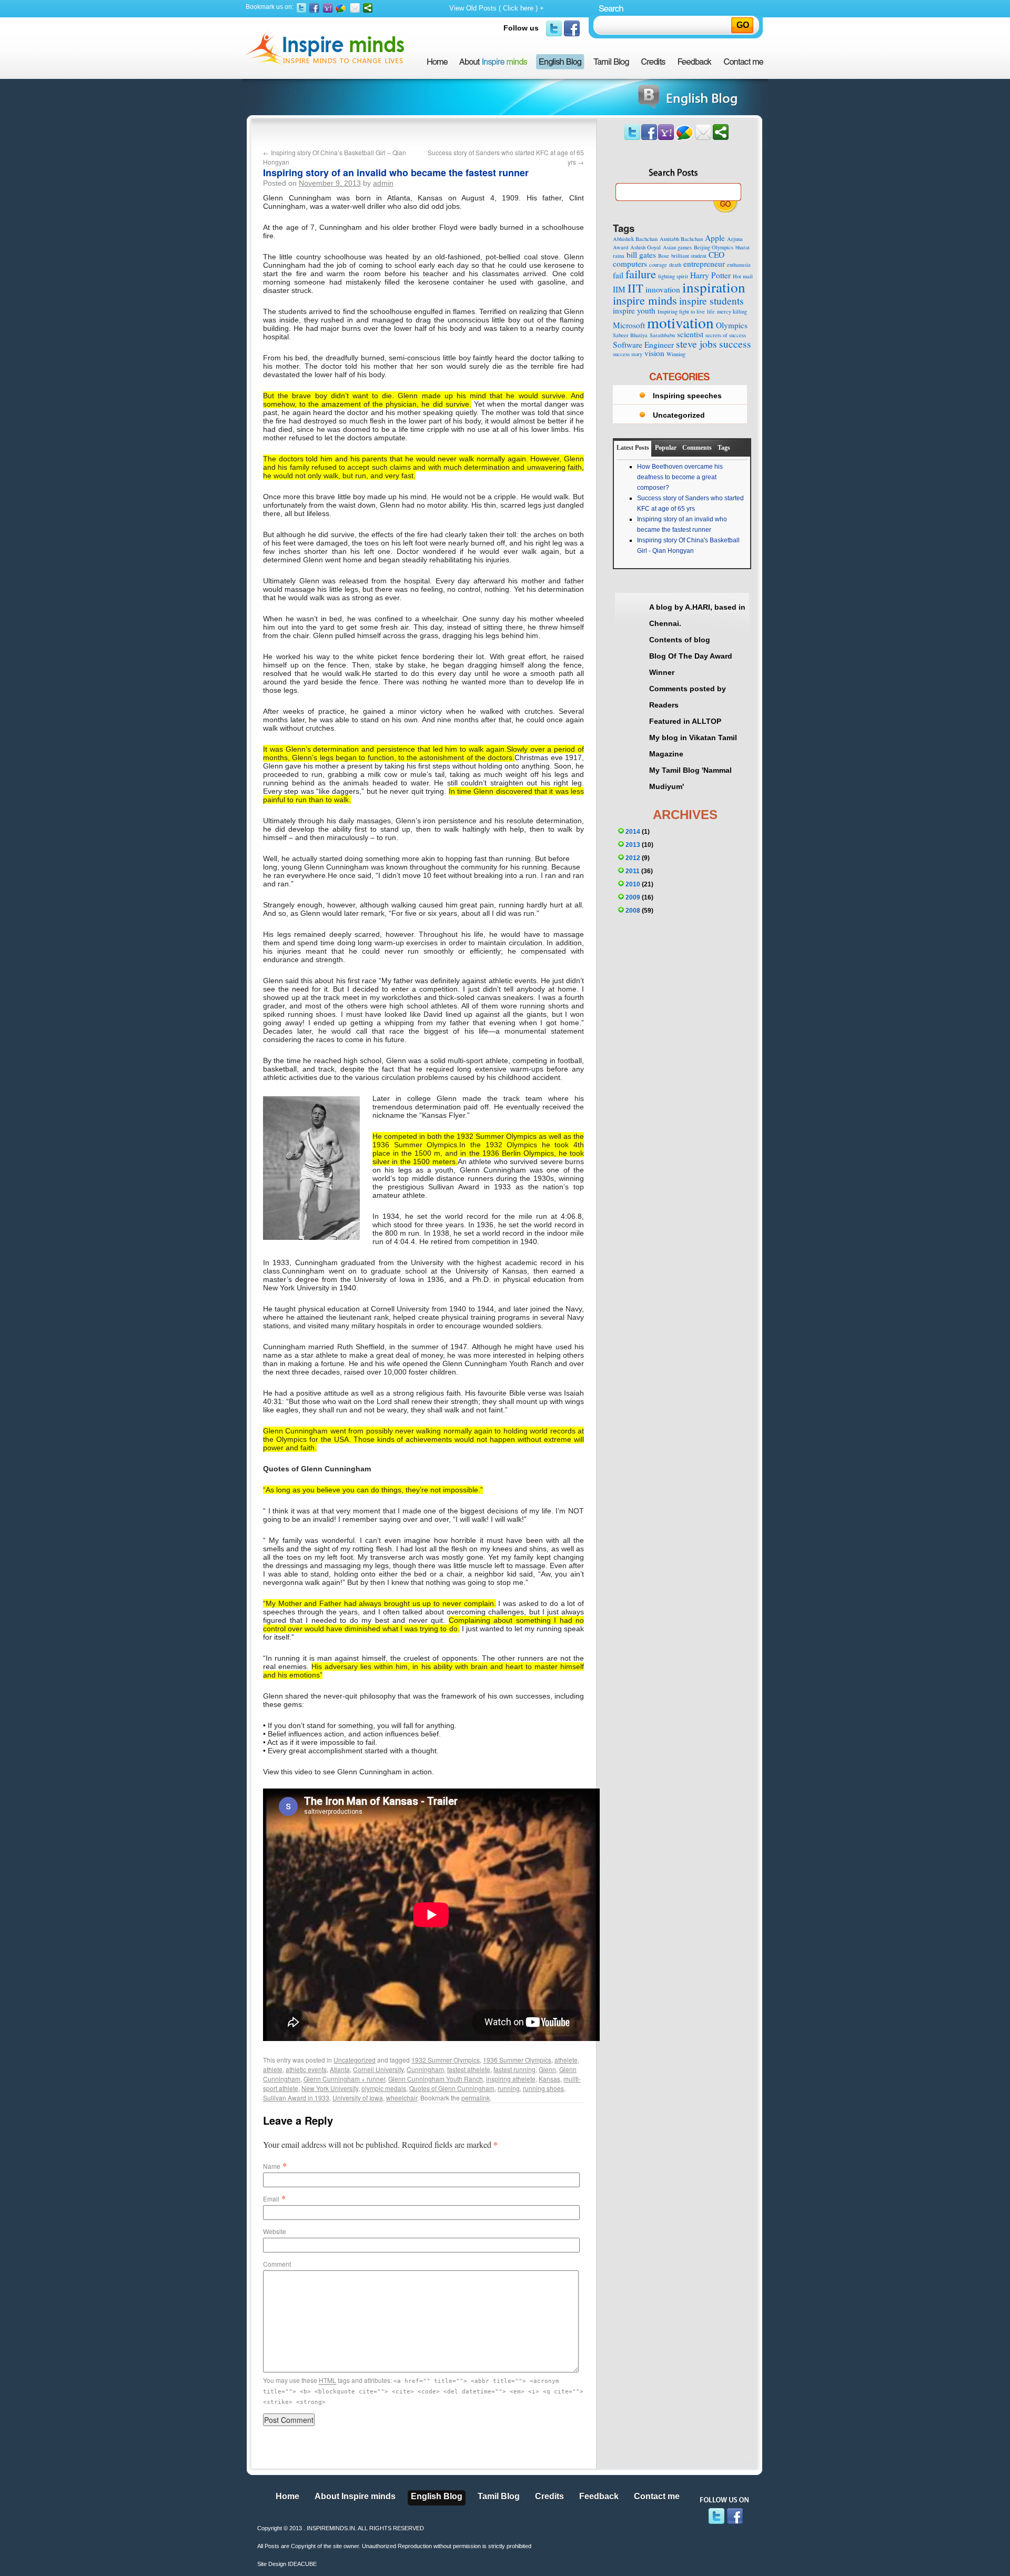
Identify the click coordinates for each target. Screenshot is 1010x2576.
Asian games (677, 247)
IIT (635, 288)
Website (275, 2231)
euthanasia (739, 265)
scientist (690, 334)
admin (383, 183)
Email (271, 2199)
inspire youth (634, 310)
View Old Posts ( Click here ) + (497, 8)
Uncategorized (355, 2060)
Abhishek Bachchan (635, 239)
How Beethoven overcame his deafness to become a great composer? (680, 477)
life (711, 311)
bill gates (641, 255)
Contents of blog (680, 640)
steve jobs (696, 344)
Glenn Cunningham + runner (344, 2079)
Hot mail (743, 276)
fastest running (514, 2069)
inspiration (714, 287)
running (509, 2088)
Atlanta (340, 2069)
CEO (716, 255)
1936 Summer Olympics (517, 2060)
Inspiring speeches (687, 396)
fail (618, 275)
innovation (663, 289)
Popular (666, 448)
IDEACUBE (302, 2564)
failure (641, 274)
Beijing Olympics (714, 247)
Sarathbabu (662, 335)
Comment (277, 2264)
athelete (566, 2060)
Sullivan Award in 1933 (296, 2098)
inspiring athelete (511, 2079)
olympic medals (384, 2088)
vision (654, 353)
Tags (724, 448)
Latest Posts (633, 448)
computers (630, 264)
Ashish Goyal (645, 247)
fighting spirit (673, 276)
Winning (676, 354)
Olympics (732, 325)
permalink (476, 2098)
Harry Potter (710, 275)
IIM (619, 289)
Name (272, 2166)
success (735, 344)
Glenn (547, 2069)
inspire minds (645, 300)
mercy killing (732, 311)
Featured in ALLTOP (685, 721)
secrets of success (726, 335)
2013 (633, 845)
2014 (633, 832)
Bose (664, 256)
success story (628, 354)
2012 (633, 858)
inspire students (711, 301)
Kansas (549, 2079)
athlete (273, 2069)
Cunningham (425, 2069)
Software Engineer (643, 345)
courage (658, 265)
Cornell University (378, 2069)
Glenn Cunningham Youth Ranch (436, 2079)
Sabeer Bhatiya (630, 335)
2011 (633, 871)
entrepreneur (704, 264)
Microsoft (629, 325)
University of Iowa (358, 2098)
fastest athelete (469, 2069)
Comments (697, 448)
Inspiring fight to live (681, 311)
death (675, 265)
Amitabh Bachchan (681, 239)
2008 (633, 911)
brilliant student (689, 256)
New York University (330, 2088)
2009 (633, 897)
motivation (680, 322)
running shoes (543, 2088)
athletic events (306, 2069)
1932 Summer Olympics (446, 2060)
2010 (633, 884)
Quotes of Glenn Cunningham (452, 2088)
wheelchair (402, 2098)
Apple (715, 238)
